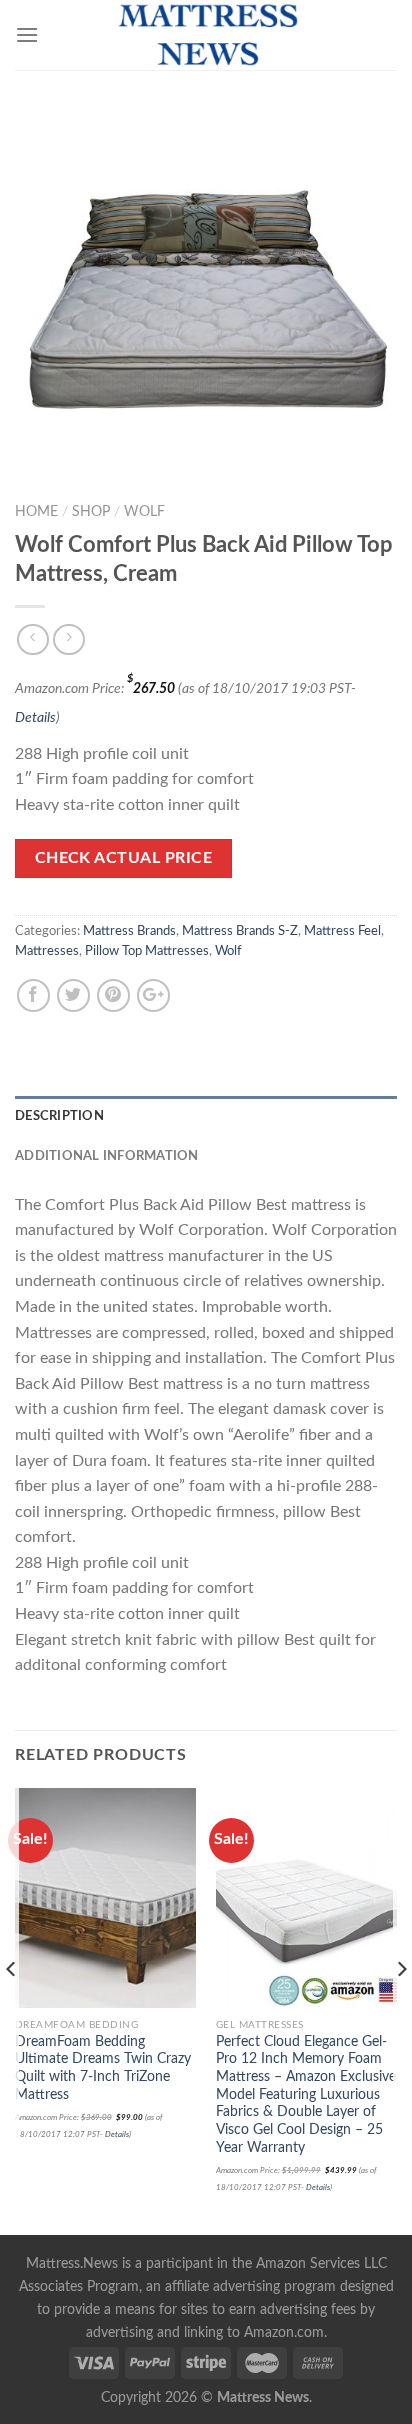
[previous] (11, 2009)
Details (35, 717)
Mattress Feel (342, 931)
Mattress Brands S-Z (240, 931)
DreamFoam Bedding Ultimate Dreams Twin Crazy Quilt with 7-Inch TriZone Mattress (103, 2068)
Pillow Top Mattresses (147, 951)
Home (36, 512)
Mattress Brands (129, 931)
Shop (91, 512)
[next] (400, 2009)
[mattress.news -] (206, 35)
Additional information (107, 1156)
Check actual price (123, 858)
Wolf (144, 512)
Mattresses (47, 951)
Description (59, 1116)
